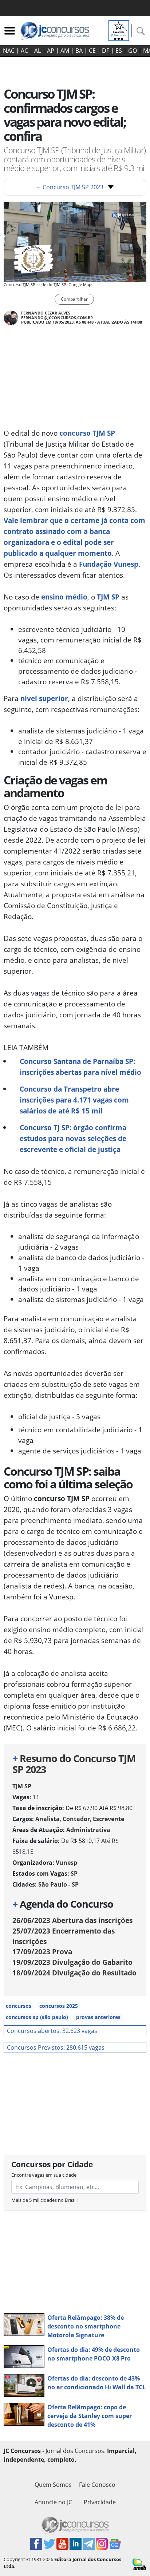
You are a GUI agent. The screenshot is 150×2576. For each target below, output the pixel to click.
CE (92, 51)
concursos (19, 2006)
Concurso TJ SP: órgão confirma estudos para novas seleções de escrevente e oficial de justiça (73, 1138)
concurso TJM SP (87, 433)
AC (24, 51)
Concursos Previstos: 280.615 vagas (56, 2047)
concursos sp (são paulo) (37, 2017)
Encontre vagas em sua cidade (44, 2175)
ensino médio (64, 597)
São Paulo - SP (58, 1884)
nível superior (44, 698)
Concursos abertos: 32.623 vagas (52, 2031)
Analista (48, 1819)
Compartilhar (74, 299)
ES (119, 51)
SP (74, 1873)
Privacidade (100, 2502)
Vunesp (66, 1863)
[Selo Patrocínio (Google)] (119, 30)
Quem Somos (53, 2485)
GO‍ (133, 51)
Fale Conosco (97, 2485)
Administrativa (88, 1830)
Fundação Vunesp (109, 564)
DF (106, 51)
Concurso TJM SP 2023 (70, 187)
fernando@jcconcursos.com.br (57, 318)
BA (79, 51)
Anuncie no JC (53, 2502)
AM (65, 51)
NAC (9, 51)
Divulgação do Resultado (74, 1973)
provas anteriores (98, 2017)
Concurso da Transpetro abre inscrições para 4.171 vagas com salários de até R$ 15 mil (74, 1100)
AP (51, 51)
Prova (42, 1952)
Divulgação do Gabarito (72, 1962)
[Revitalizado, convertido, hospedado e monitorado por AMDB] (139, 2564)
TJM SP (108, 597)
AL (37, 51)
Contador (76, 1819)
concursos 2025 (59, 2006)
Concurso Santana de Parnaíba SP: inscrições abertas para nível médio (80, 1067)
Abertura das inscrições (72, 1920)
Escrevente (108, 1819)
